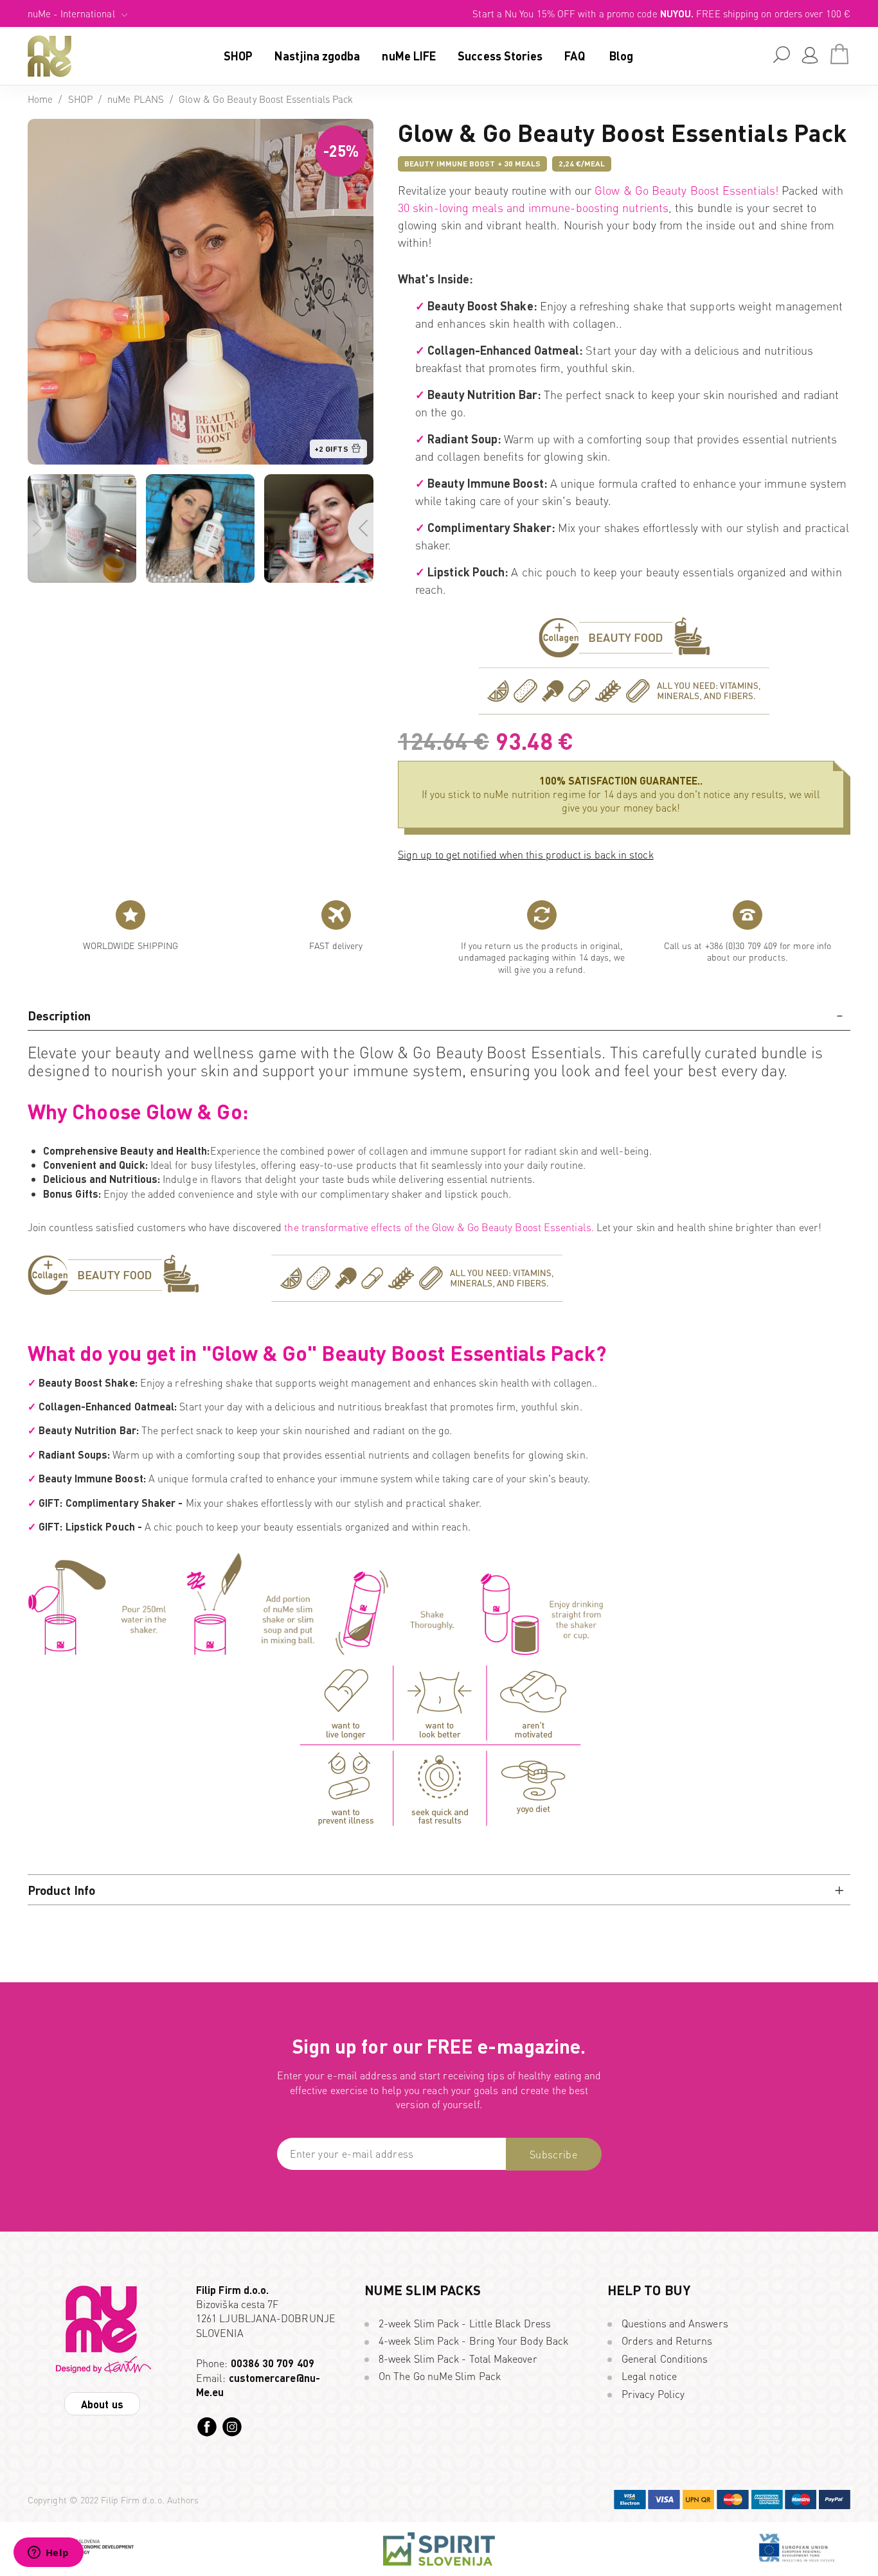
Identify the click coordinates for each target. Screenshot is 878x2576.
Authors (183, 2500)
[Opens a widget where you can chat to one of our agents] (48, 2554)
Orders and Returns (667, 2341)
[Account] (810, 55)
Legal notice (649, 2376)
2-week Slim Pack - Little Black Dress (465, 2323)
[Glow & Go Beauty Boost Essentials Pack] (201, 126)
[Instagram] (232, 2427)
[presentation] (40, 528)
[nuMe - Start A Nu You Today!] (49, 56)
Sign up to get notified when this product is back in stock (526, 854)
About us (102, 2404)
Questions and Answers (675, 2323)
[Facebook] (207, 2427)
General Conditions (665, 2358)
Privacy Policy (653, 2394)
